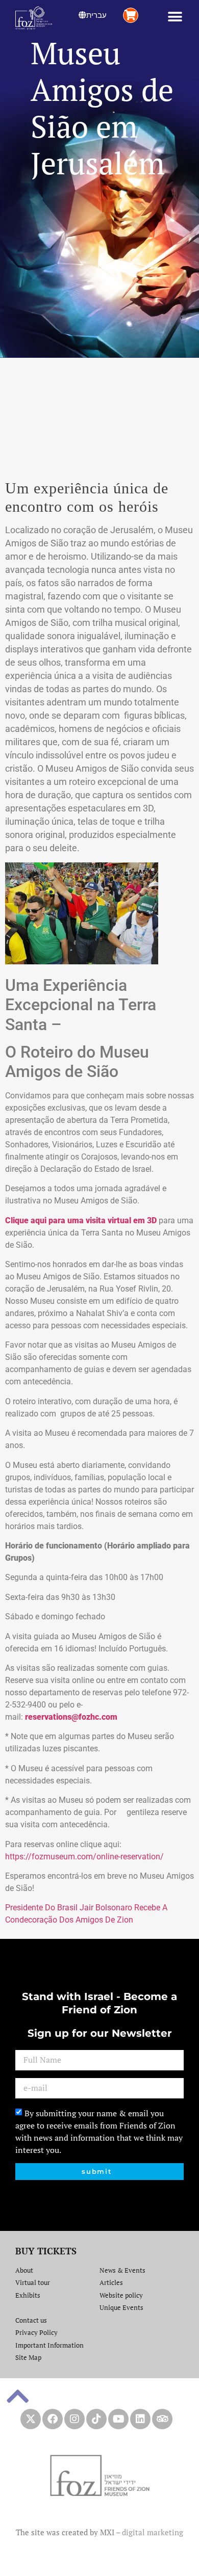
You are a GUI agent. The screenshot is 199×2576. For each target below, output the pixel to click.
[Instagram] (74, 2419)
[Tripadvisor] (162, 2419)
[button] (175, 17)
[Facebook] (53, 2419)
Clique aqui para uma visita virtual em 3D (81, 1220)
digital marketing (153, 2532)
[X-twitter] (31, 2419)
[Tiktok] (96, 2419)
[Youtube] (118, 2419)
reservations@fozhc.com (71, 1717)
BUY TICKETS (46, 2251)
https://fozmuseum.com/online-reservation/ (84, 1857)
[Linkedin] (140, 2419)
